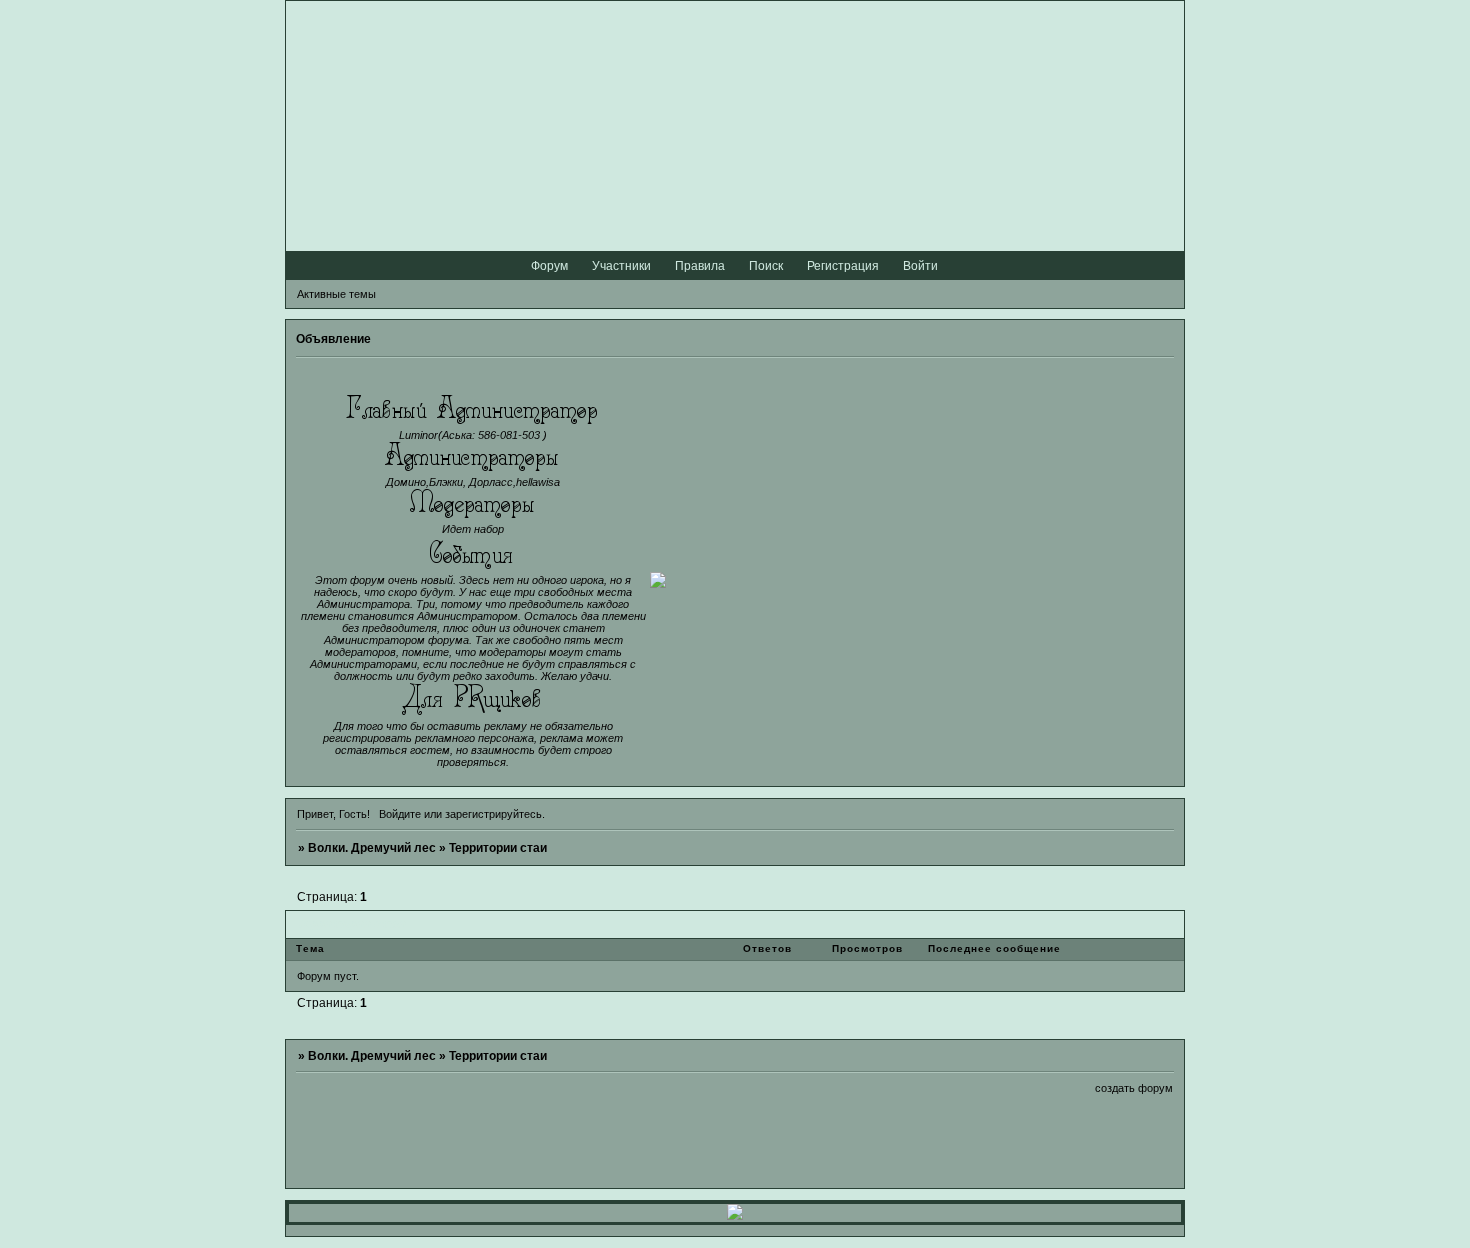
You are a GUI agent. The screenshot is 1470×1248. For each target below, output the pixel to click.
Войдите (400, 814)
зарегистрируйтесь (493, 814)
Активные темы (336, 294)
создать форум (1134, 1088)
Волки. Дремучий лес (372, 848)
